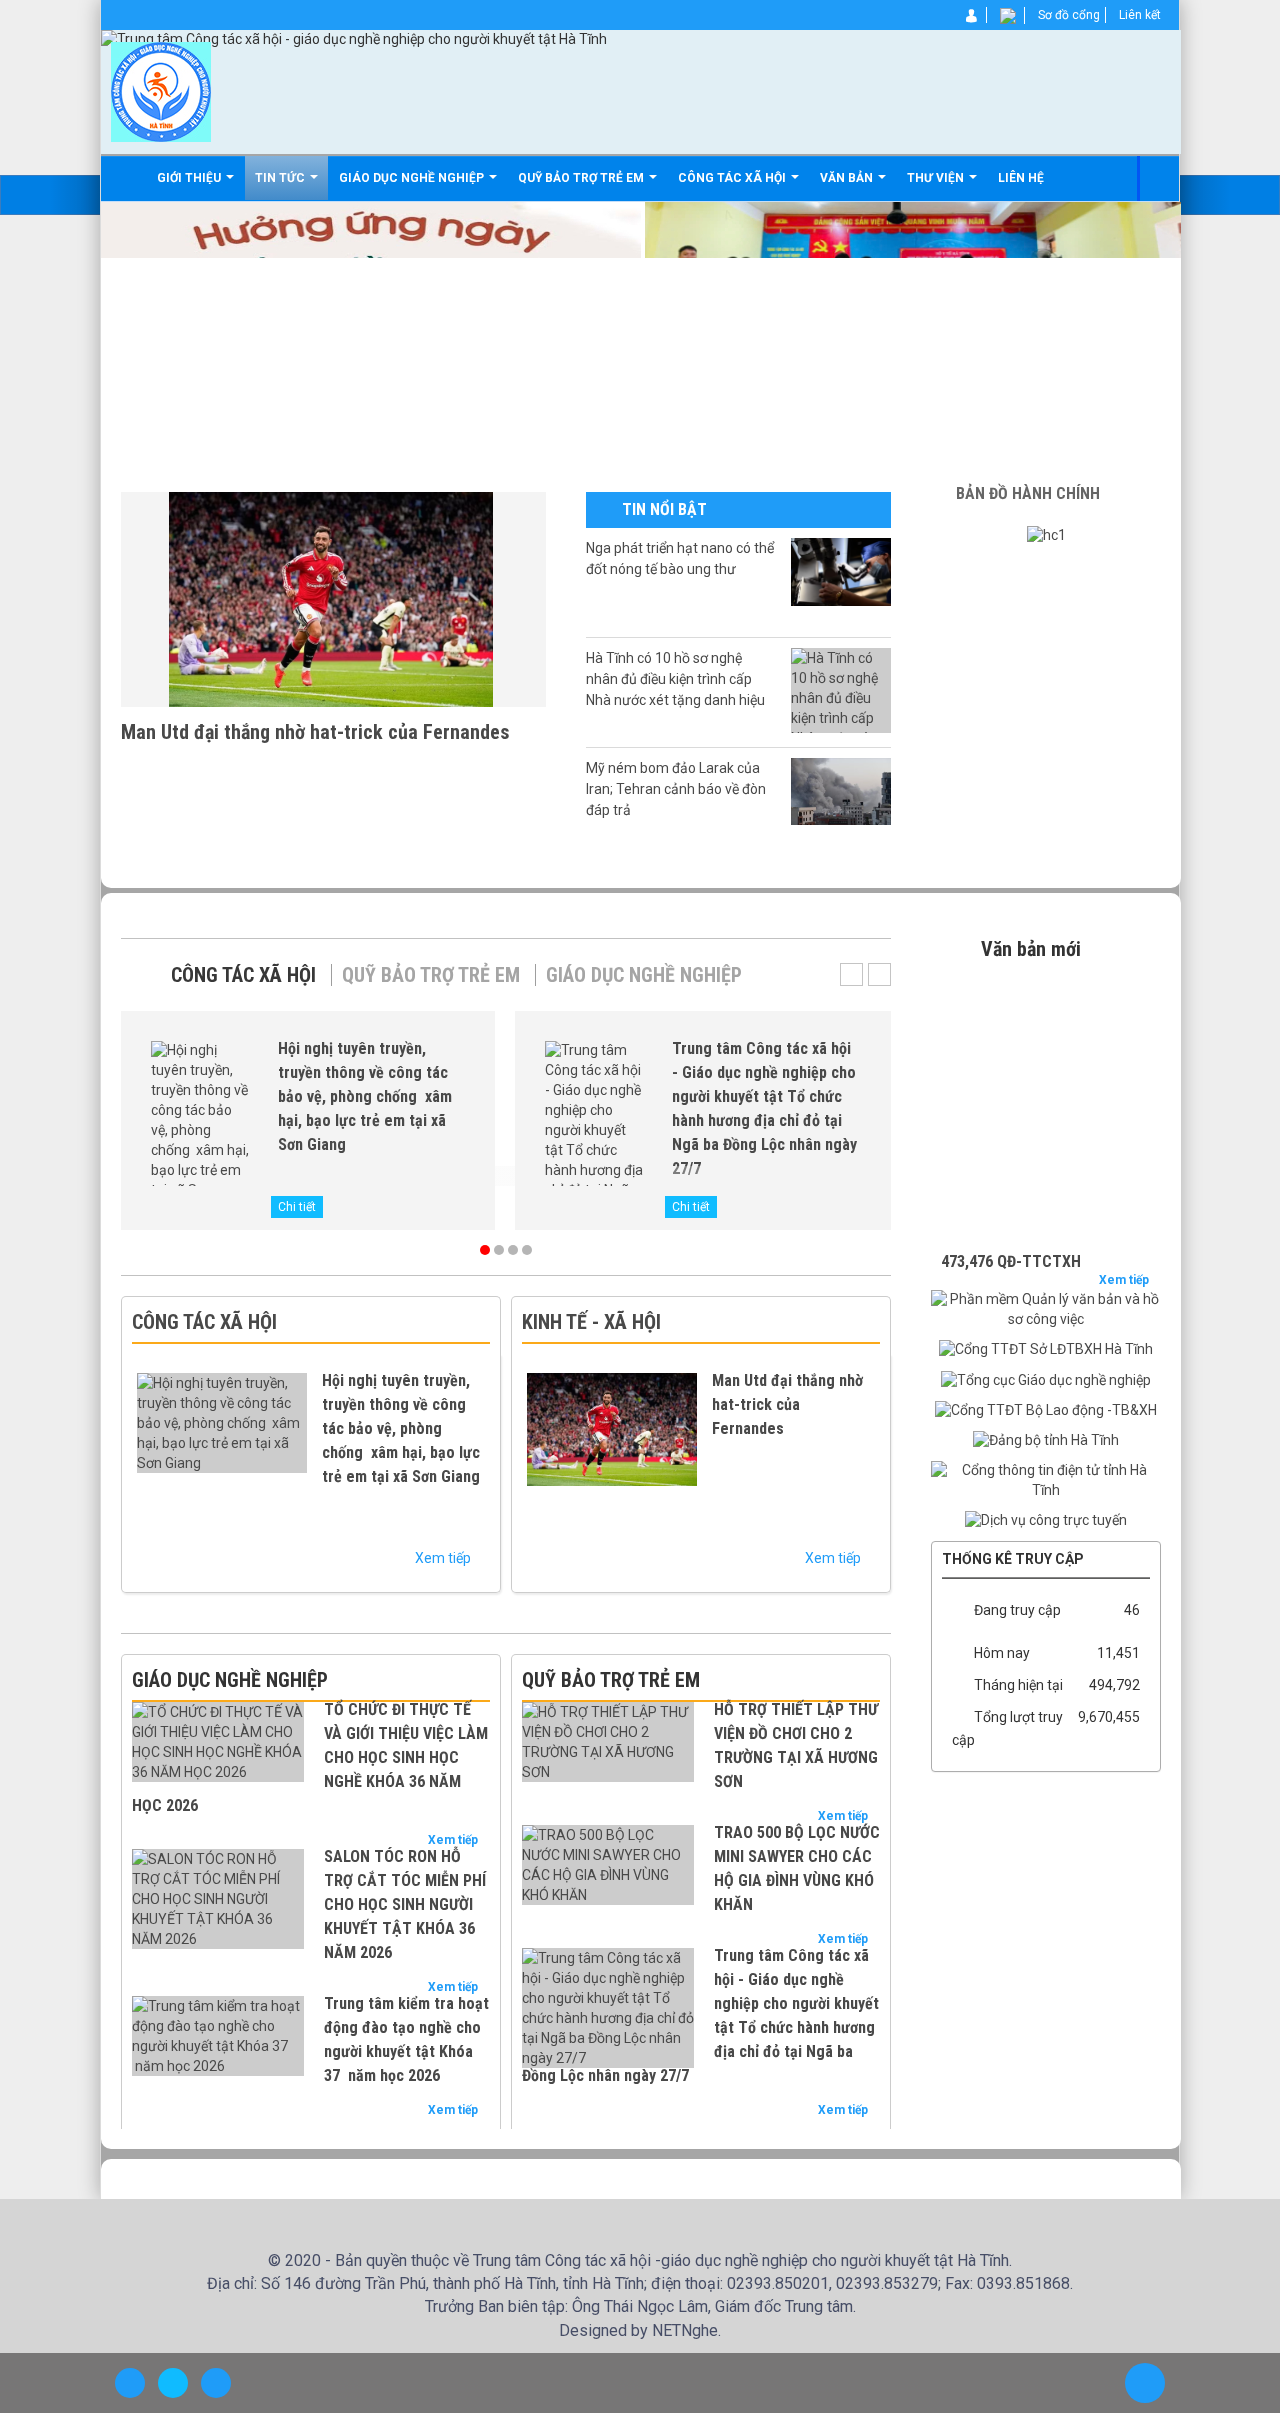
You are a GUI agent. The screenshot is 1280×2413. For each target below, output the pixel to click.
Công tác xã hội (243, 975)
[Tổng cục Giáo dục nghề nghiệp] (1046, 1379)
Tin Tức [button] (281, 178)
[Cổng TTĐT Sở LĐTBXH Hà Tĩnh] (1046, 1349)
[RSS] (1009, 15)
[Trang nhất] (128, 178)
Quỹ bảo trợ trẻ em (431, 975)
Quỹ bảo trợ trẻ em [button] (582, 178)
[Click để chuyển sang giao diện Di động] (216, 2383)
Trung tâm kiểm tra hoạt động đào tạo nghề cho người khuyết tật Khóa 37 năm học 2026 (406, 2039)
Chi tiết (297, 1207)
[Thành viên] (972, 15)
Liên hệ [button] (1021, 178)
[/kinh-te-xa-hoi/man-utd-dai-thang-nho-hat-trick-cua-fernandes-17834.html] (333, 598)
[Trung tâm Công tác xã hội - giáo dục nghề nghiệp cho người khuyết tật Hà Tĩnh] (161, 91)
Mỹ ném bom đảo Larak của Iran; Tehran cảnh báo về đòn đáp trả (676, 789)
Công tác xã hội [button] (733, 178)
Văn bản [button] (848, 178)
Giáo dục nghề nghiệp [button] (413, 178)
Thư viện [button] (937, 178)
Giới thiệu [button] (190, 178)
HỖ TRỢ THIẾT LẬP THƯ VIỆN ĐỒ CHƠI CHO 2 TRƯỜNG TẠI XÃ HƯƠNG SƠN (796, 1745)
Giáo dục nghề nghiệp (644, 975)
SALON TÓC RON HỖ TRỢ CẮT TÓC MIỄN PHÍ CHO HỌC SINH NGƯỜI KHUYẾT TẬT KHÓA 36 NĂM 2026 (405, 1904)
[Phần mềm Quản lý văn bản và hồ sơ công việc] (1046, 1309)
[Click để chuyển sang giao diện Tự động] (130, 2383)
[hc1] (1046, 535)
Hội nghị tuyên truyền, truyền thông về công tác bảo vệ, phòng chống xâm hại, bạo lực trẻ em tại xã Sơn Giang (365, 1096)
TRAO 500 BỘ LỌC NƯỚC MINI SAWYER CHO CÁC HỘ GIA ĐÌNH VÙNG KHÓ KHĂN (797, 1868)
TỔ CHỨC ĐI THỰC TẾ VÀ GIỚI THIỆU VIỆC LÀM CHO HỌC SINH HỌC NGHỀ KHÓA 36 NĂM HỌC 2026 (310, 1757)
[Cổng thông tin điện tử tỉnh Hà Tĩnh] (1046, 1480)
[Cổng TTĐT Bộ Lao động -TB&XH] (1046, 1410)
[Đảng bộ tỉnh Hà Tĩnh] (1046, 1440)
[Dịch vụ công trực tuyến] (1046, 1520)
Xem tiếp (444, 1558)
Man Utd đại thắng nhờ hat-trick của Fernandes (315, 732)
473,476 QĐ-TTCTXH (1011, 1235)
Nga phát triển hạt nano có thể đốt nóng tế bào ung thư (680, 558)
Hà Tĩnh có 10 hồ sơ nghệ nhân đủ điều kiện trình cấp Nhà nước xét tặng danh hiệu (675, 679)
